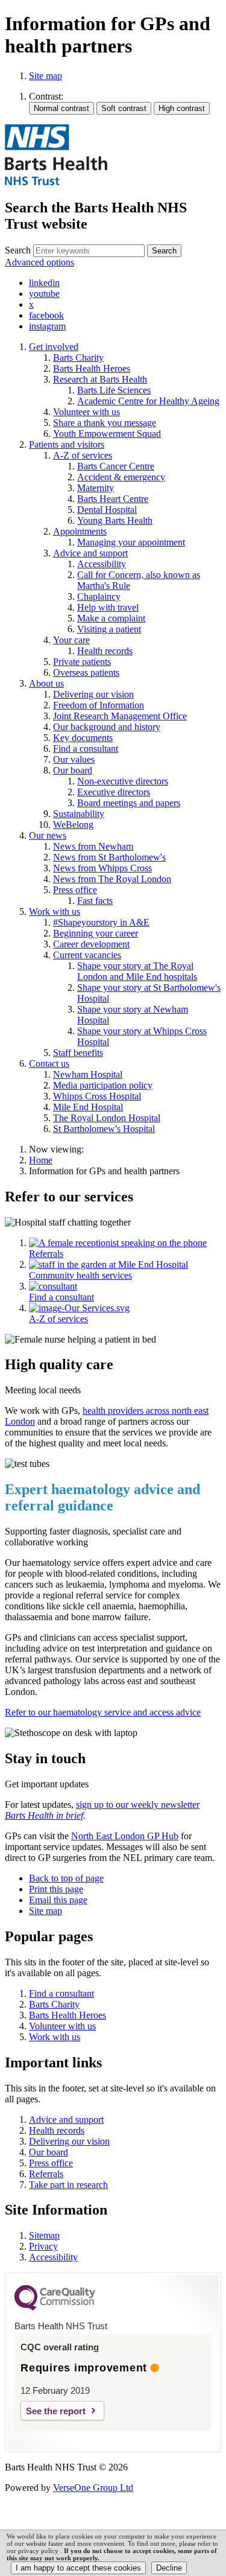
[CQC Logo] (55, 2307)
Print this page (56, 1889)
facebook (46, 315)
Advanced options (39, 262)
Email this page (58, 1900)
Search (18, 250)
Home (41, 1160)
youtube (44, 294)
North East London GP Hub (125, 1836)
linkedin (44, 283)
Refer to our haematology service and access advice (103, 1712)
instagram (47, 326)
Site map (46, 76)
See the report (56, 2411)
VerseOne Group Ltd (93, 2488)
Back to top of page (66, 1878)
